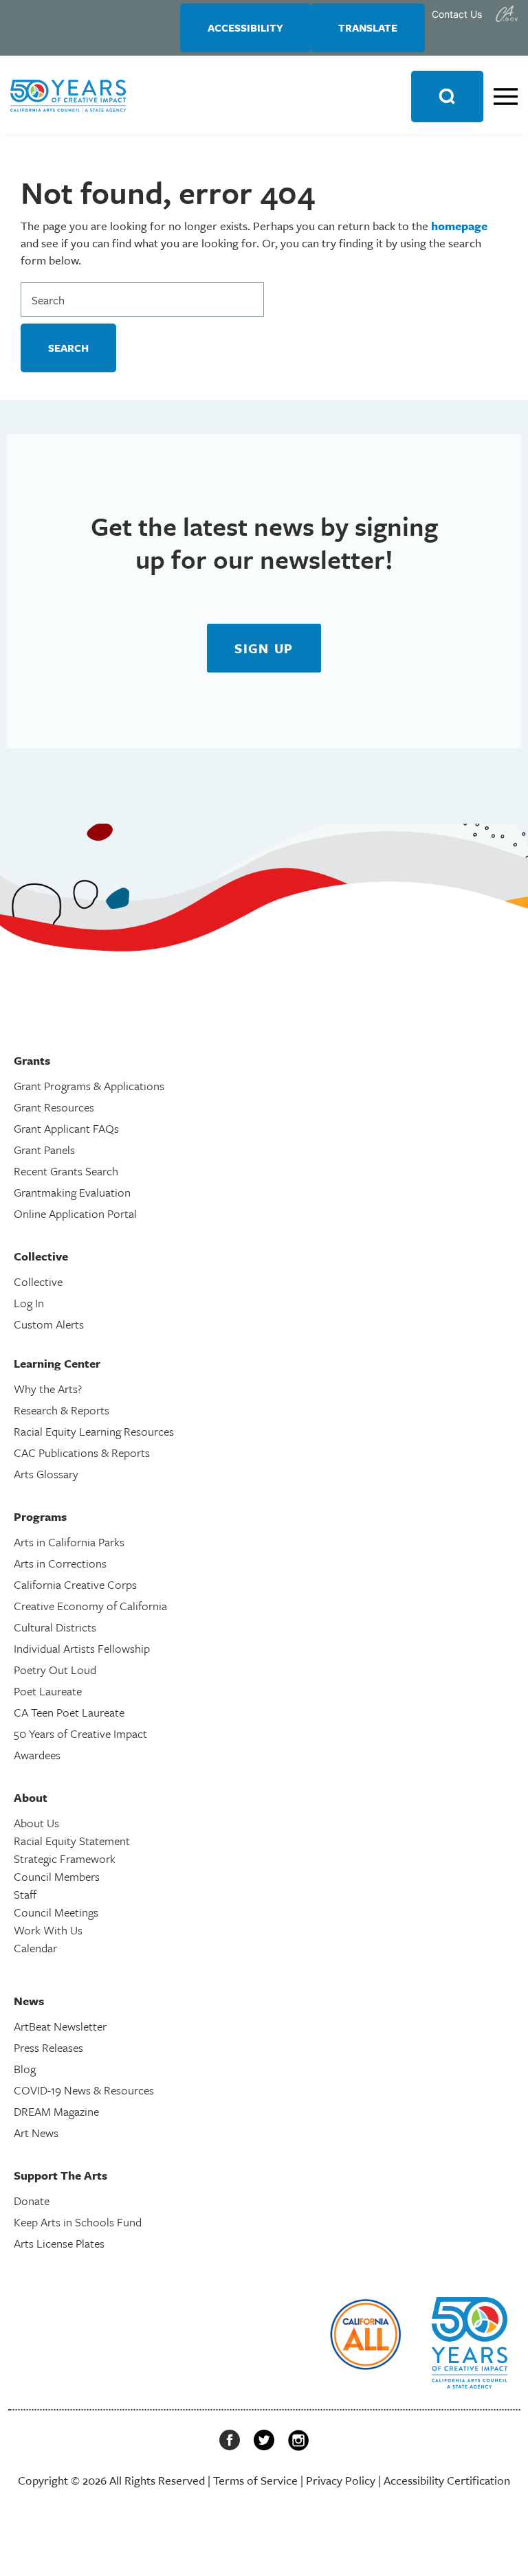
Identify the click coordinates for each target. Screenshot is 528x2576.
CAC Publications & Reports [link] (82, 1453)
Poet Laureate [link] (48, 1691)
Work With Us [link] (48, 1930)
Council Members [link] (57, 1876)
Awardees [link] (37, 1755)
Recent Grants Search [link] (66, 1171)
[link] (507, 14)
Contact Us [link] (457, 14)
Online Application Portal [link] (75, 1213)
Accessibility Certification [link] (447, 2480)
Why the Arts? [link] (48, 1389)
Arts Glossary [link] (46, 1474)
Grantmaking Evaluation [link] (72, 1192)
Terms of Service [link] (255, 2480)
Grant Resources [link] (54, 1107)
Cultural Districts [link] (55, 1627)
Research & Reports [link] (62, 1410)
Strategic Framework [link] (65, 1858)
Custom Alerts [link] (49, 1324)
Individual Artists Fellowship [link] (82, 1648)
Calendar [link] (35, 1948)
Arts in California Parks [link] (69, 1542)
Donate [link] (32, 2201)
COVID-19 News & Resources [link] (84, 2090)
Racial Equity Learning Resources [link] (94, 1431)
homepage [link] (459, 226)
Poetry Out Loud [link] (55, 1670)
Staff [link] (25, 1894)
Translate (368, 27)
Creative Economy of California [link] (90, 1606)
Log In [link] (29, 1303)
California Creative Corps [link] (75, 1584)
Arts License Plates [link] (59, 2243)
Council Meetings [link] (56, 1912)
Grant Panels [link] (44, 1150)
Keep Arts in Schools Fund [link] (78, 2222)
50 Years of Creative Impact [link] (80, 1733)
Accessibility (245, 27)
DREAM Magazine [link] (56, 2111)
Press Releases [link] (48, 2047)
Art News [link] (36, 2133)
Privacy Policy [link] (341, 2480)
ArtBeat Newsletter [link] (60, 2026)
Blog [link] (25, 2069)
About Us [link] (36, 1823)
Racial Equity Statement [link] (72, 1841)
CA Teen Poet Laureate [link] (69, 1712)
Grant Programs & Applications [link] (89, 1086)
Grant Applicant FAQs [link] (66, 1128)
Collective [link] (38, 1281)
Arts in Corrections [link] (60, 1563)
